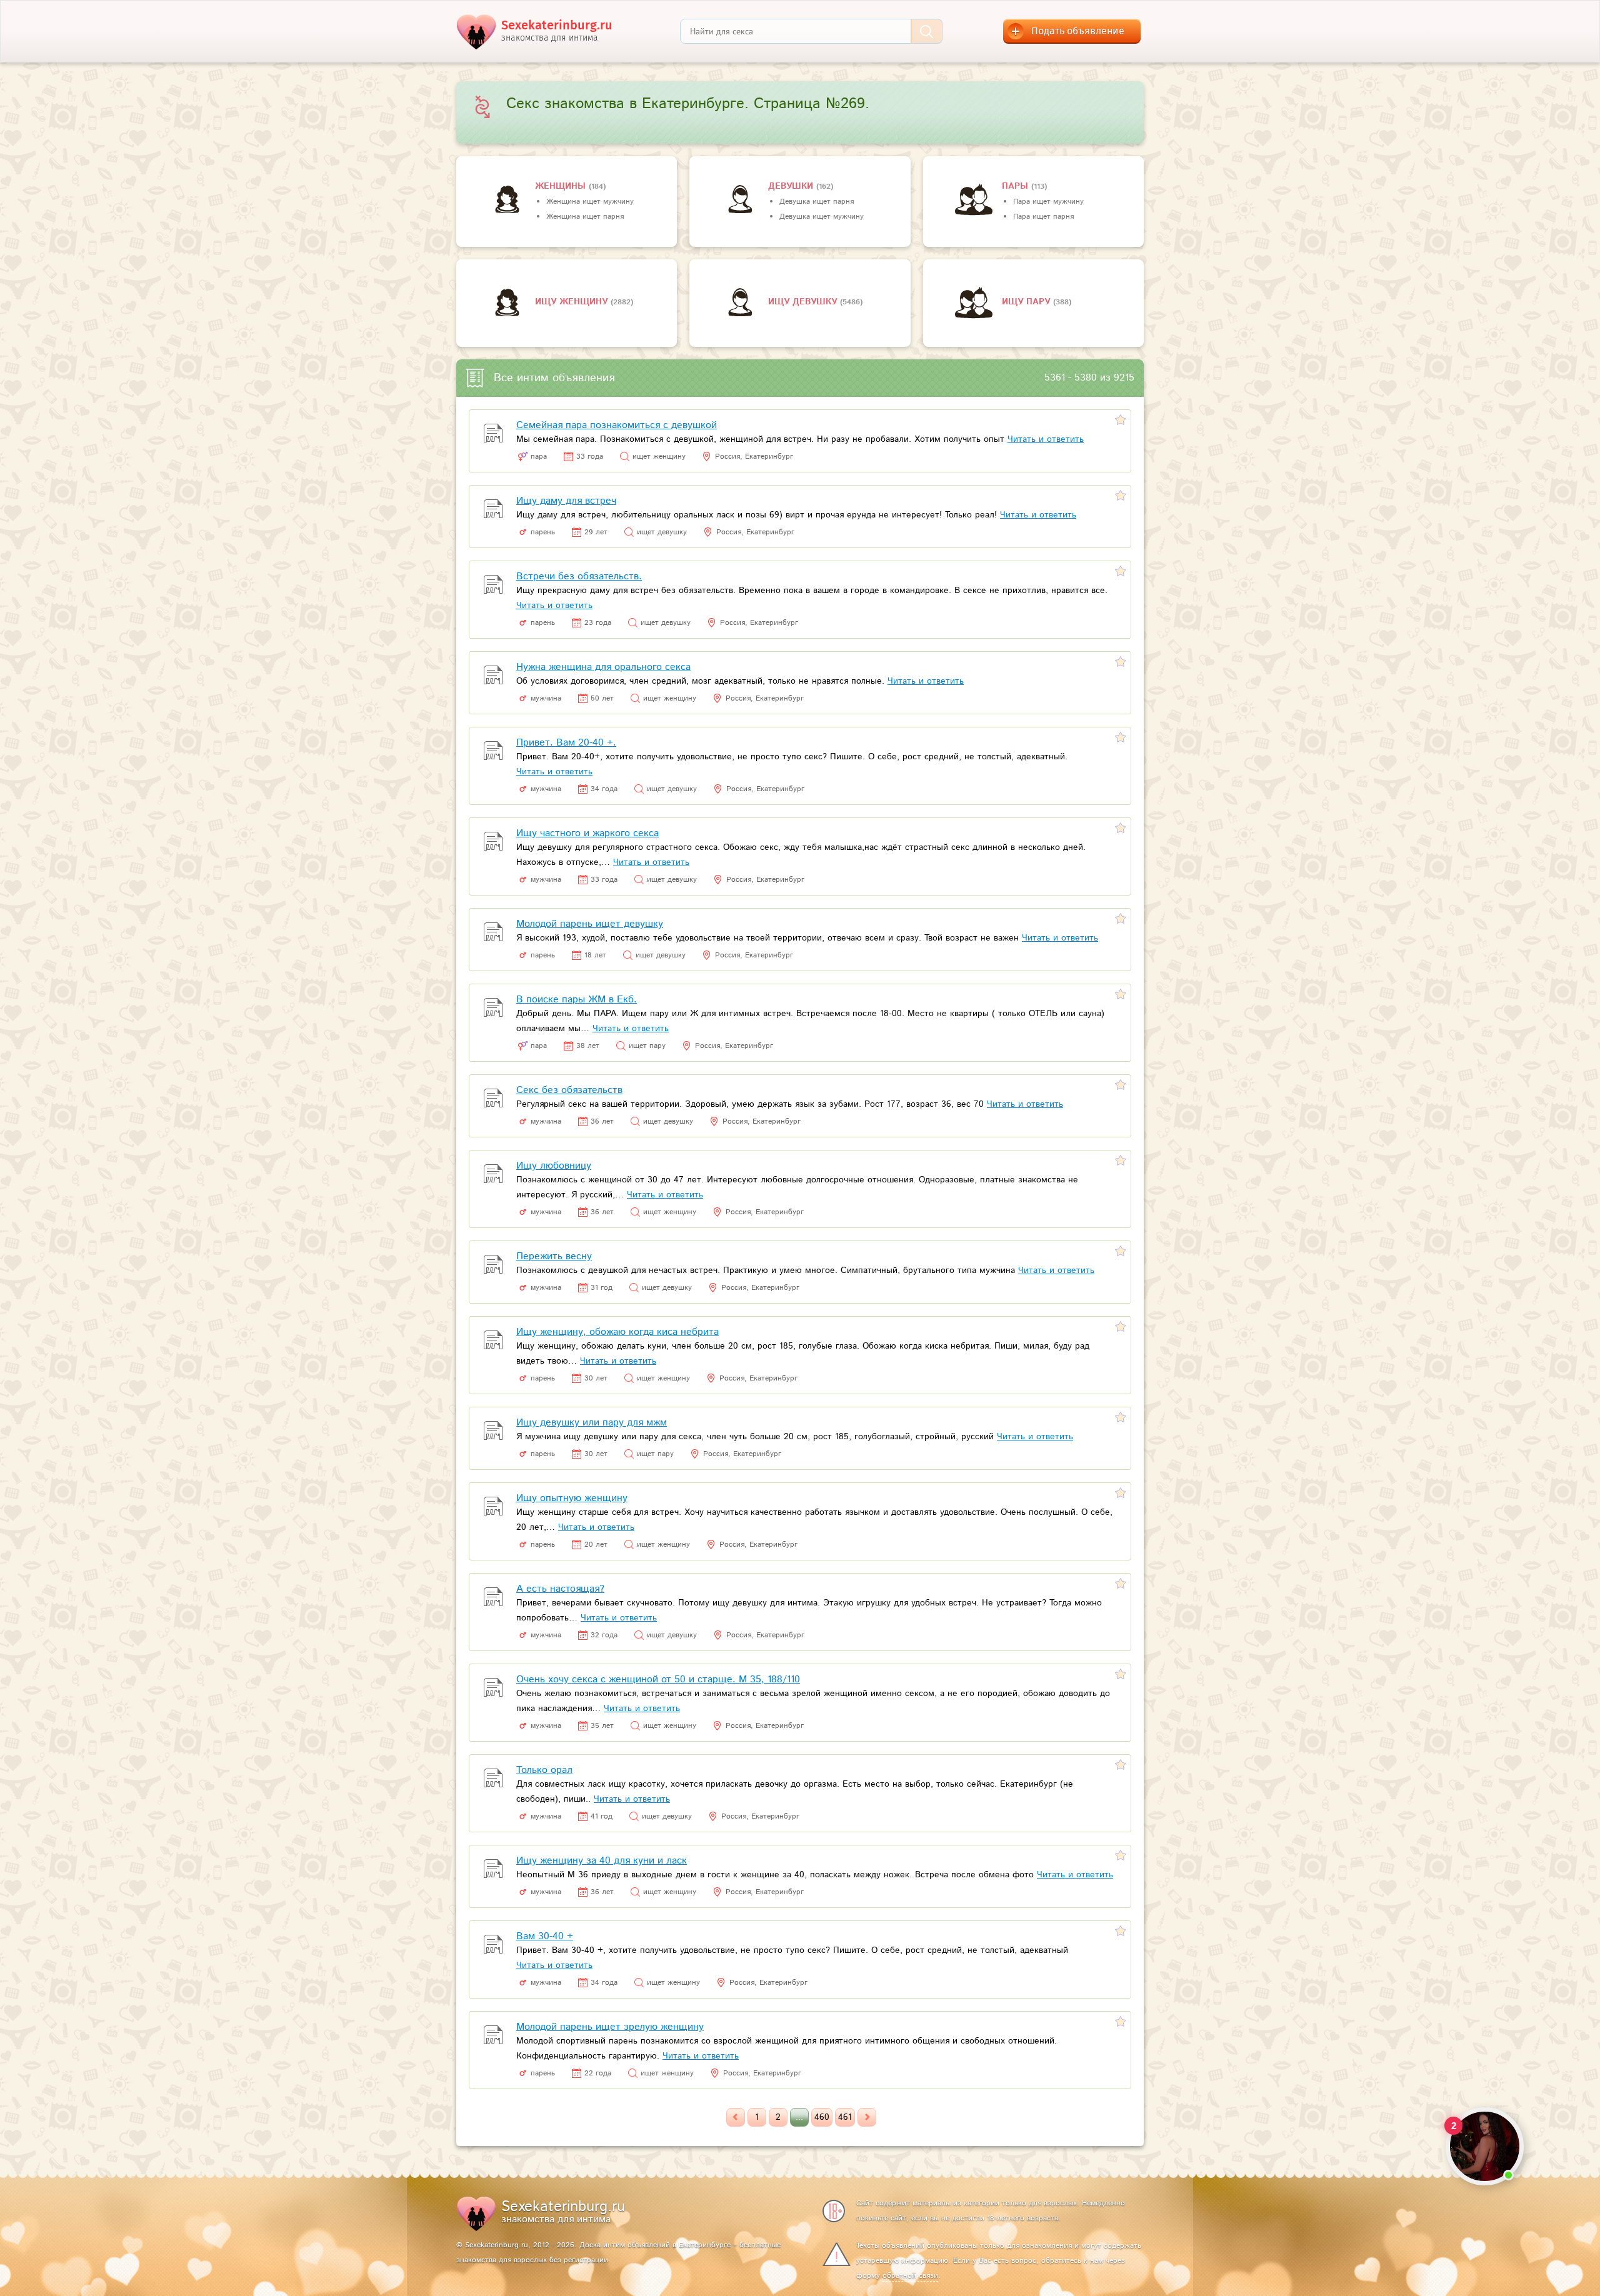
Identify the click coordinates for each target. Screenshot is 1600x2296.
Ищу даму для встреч (566, 501)
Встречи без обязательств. (579, 576)
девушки (792, 186)
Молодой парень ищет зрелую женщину (610, 2027)
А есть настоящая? (560, 1589)
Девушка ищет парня (817, 202)
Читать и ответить (1046, 439)
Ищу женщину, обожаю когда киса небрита (617, 1332)
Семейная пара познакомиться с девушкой (617, 425)
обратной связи (910, 2276)
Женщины (562, 186)
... (799, 2117)
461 (845, 2117)
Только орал (544, 1770)
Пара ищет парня (1043, 217)
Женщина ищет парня (585, 217)
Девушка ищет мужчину (822, 217)
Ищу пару (1027, 302)
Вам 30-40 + (545, 1936)
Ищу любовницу (554, 1166)
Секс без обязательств (569, 1090)
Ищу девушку (804, 302)
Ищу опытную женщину (572, 1498)
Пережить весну (554, 1256)
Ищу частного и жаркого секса (587, 833)
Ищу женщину (573, 302)
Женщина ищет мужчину (590, 202)
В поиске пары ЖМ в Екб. (577, 1000)
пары (1017, 186)
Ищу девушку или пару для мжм (592, 1423)
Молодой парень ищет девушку (590, 924)
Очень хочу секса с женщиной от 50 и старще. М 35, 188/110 (658, 1680)
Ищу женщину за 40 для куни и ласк (602, 1861)
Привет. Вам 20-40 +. (566, 743)
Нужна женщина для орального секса (603, 667)
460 (822, 2117)
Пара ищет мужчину (1048, 202)
